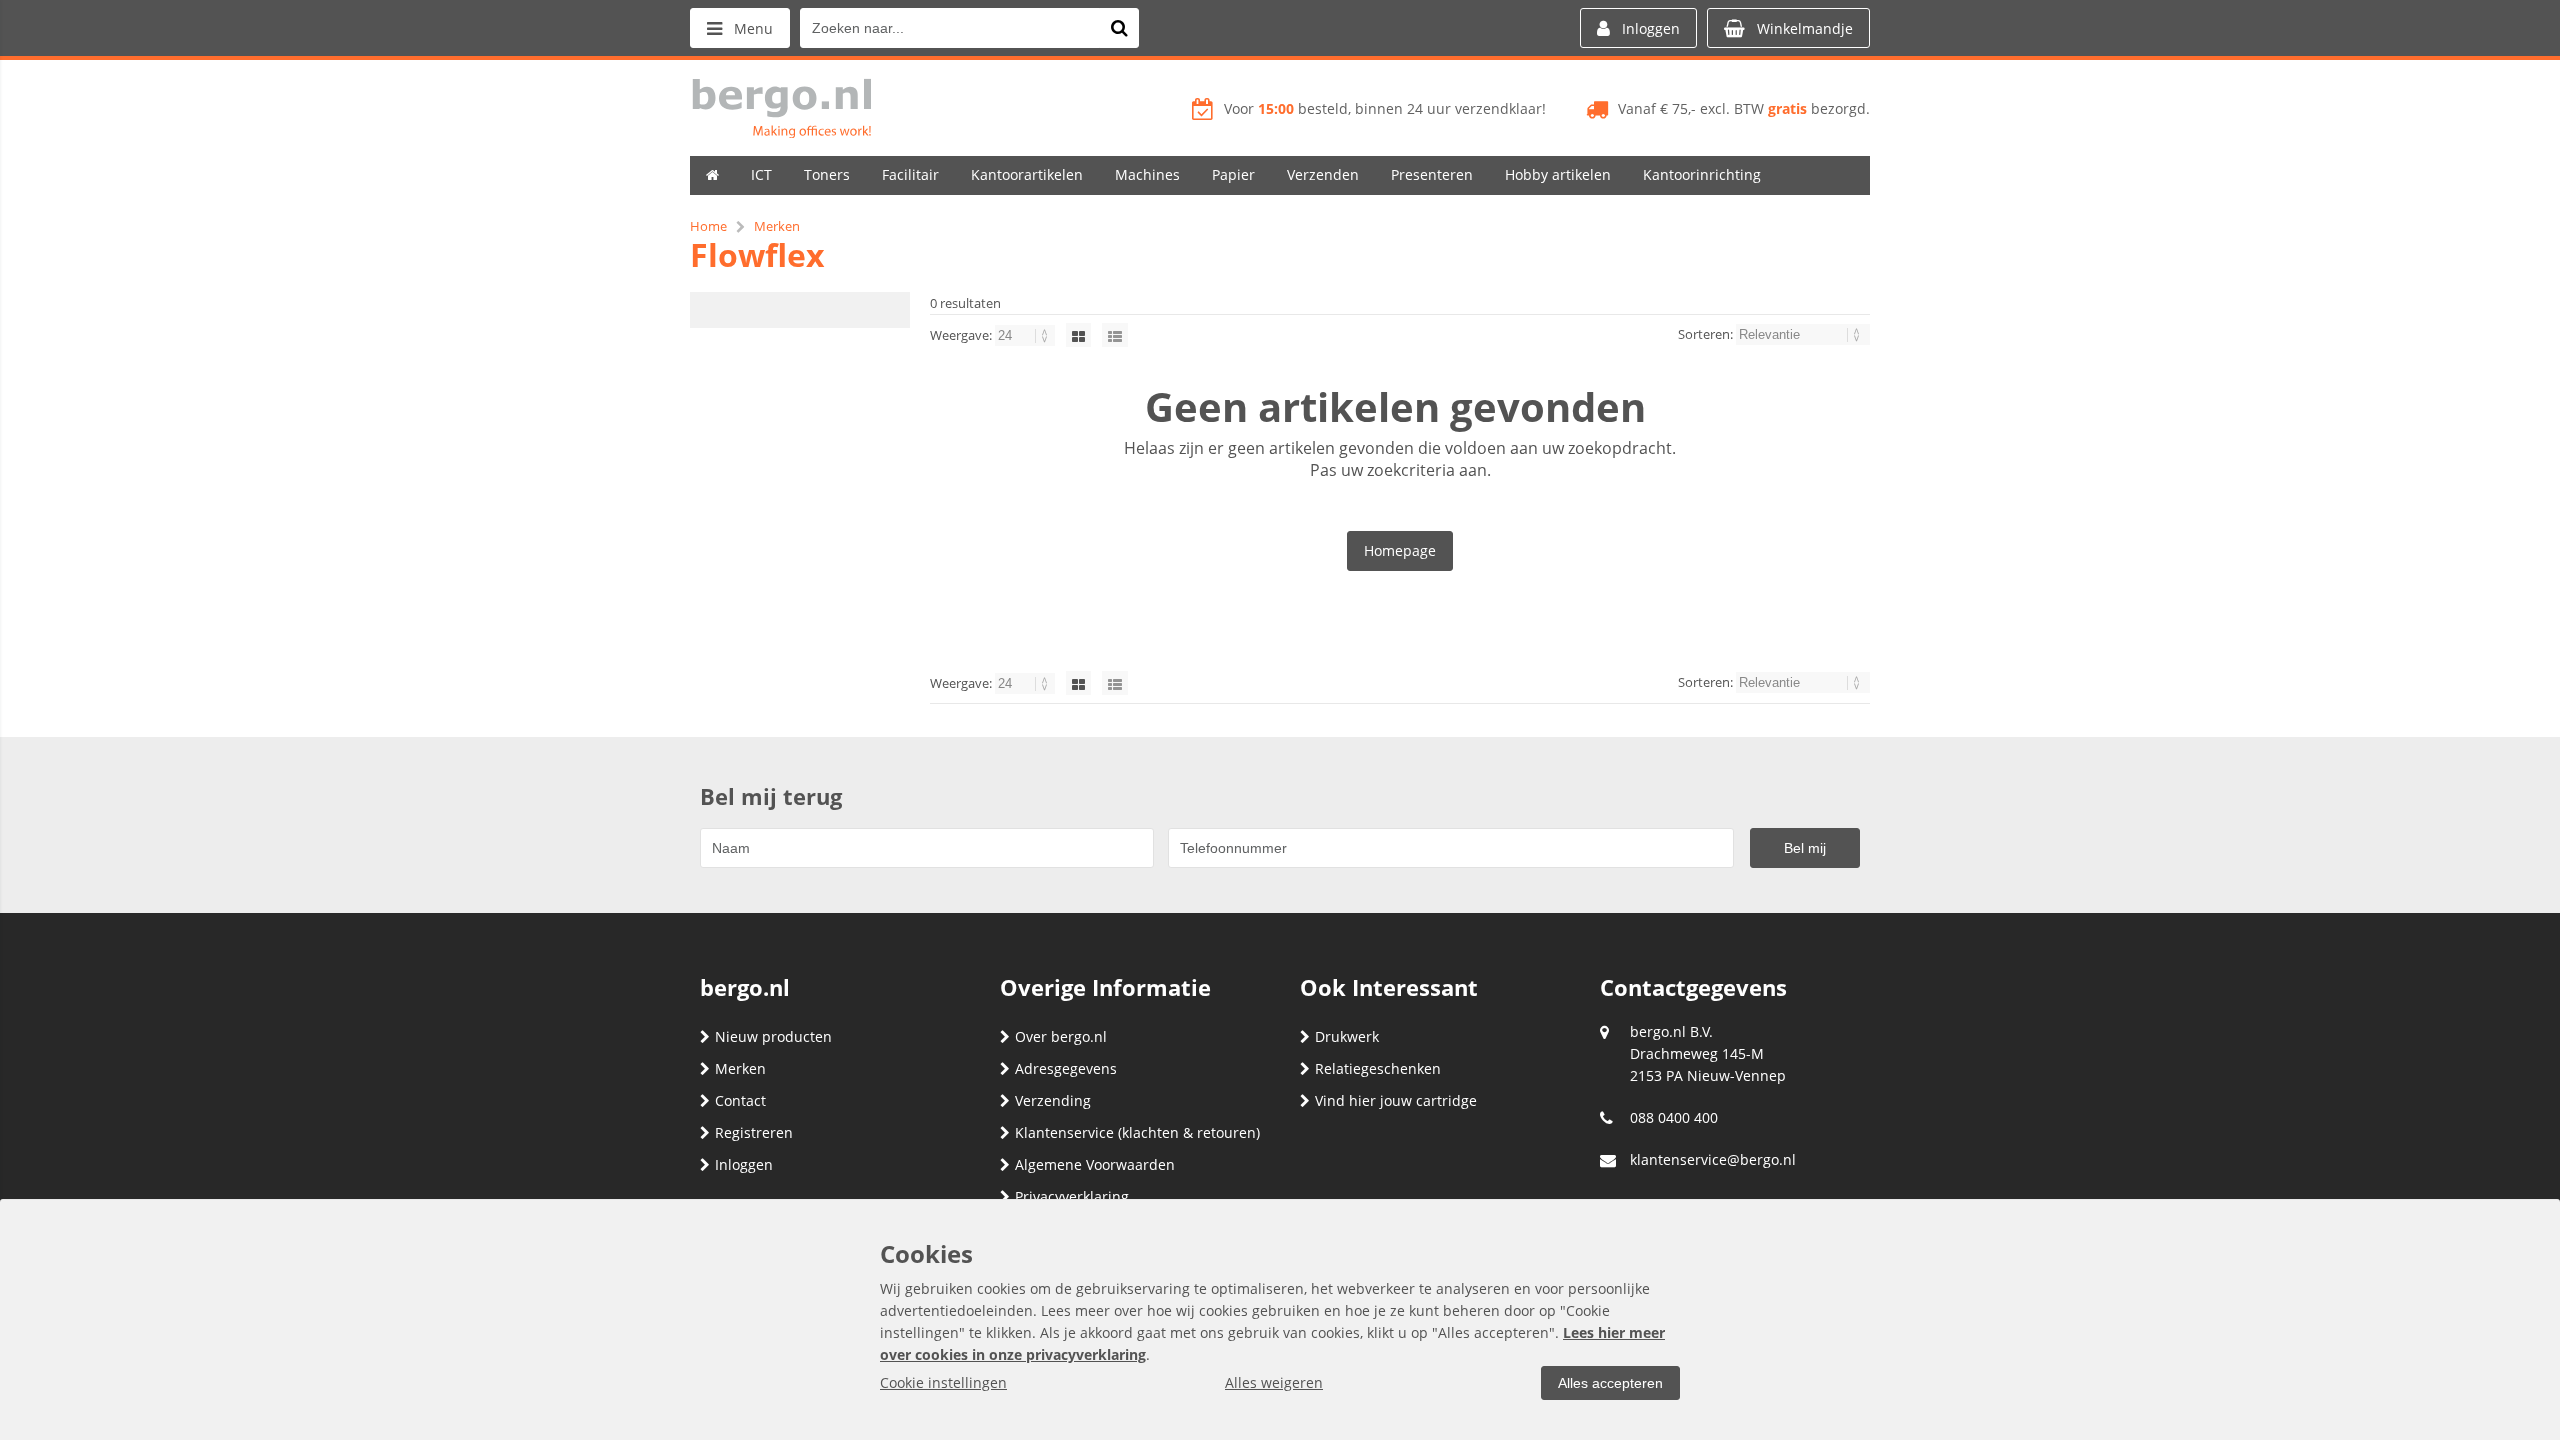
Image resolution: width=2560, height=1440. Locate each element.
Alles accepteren (1610, 1383)
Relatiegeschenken (1378, 1068)
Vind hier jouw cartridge (1396, 1100)
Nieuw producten (773, 1036)
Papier (1233, 174)
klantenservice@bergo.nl (1713, 1159)
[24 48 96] (1026, 335)
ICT (761, 174)
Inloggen (744, 1164)
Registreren (754, 1132)
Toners (827, 174)
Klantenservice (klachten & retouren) (1137, 1132)
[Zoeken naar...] (1119, 28)
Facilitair (910, 174)
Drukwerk (1347, 1036)
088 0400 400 (1674, 1117)
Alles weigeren (1274, 1382)
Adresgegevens (1066, 1068)
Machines (1147, 174)
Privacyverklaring (1072, 1196)
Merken (740, 1068)
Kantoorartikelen (1027, 174)
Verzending (1053, 1100)
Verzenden (1323, 174)
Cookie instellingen (943, 1382)
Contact (740, 1100)
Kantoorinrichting (1702, 174)
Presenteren (1432, 174)
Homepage (1400, 550)
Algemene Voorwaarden (1095, 1164)
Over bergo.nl (1061, 1036)
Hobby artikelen (1558, 174)
